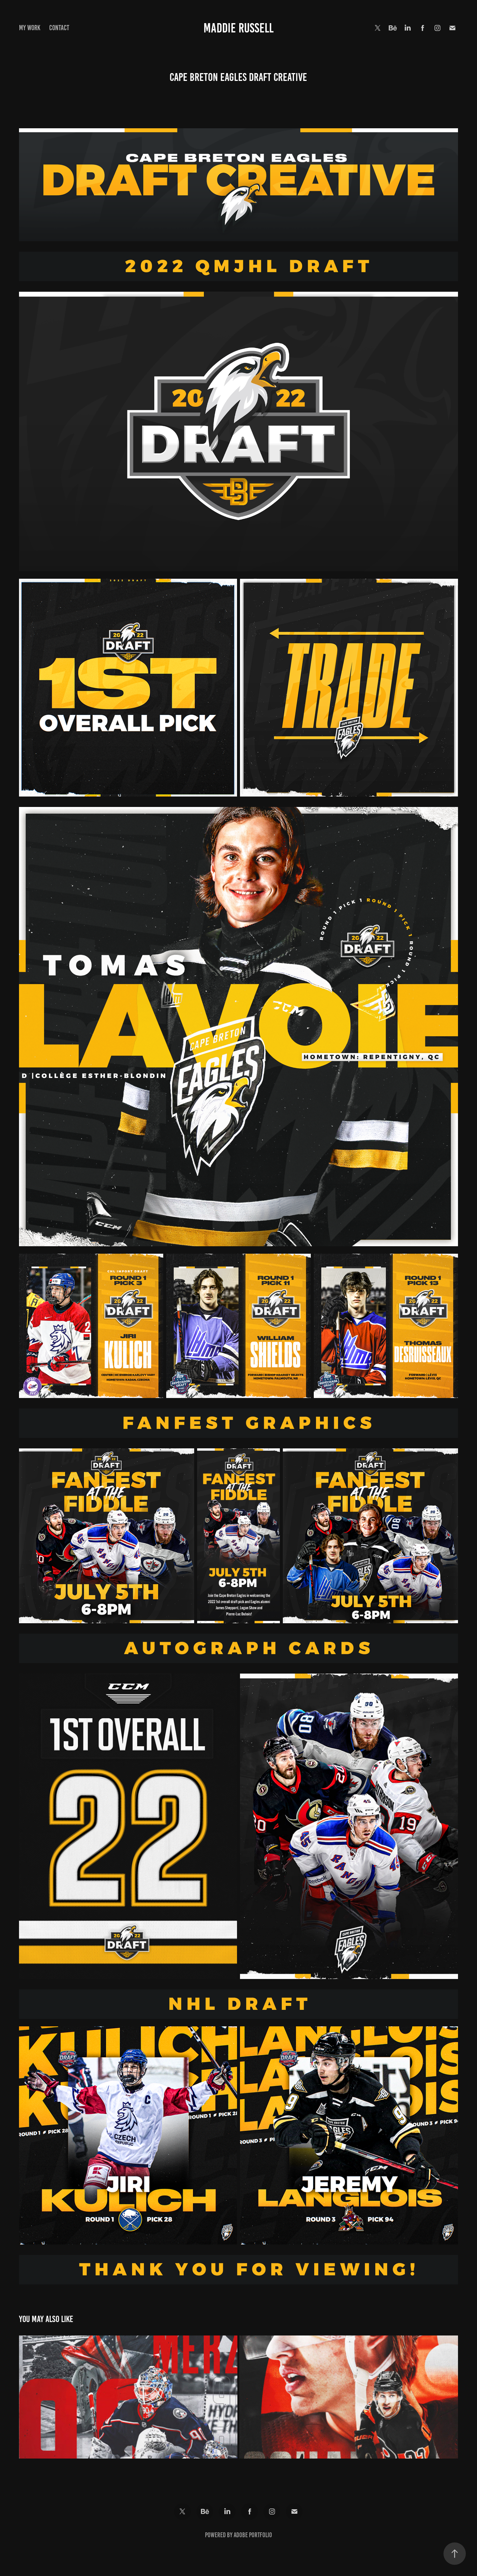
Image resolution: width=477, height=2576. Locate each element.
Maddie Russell (238, 28)
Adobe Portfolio (253, 2535)
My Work (30, 28)
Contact (59, 28)
